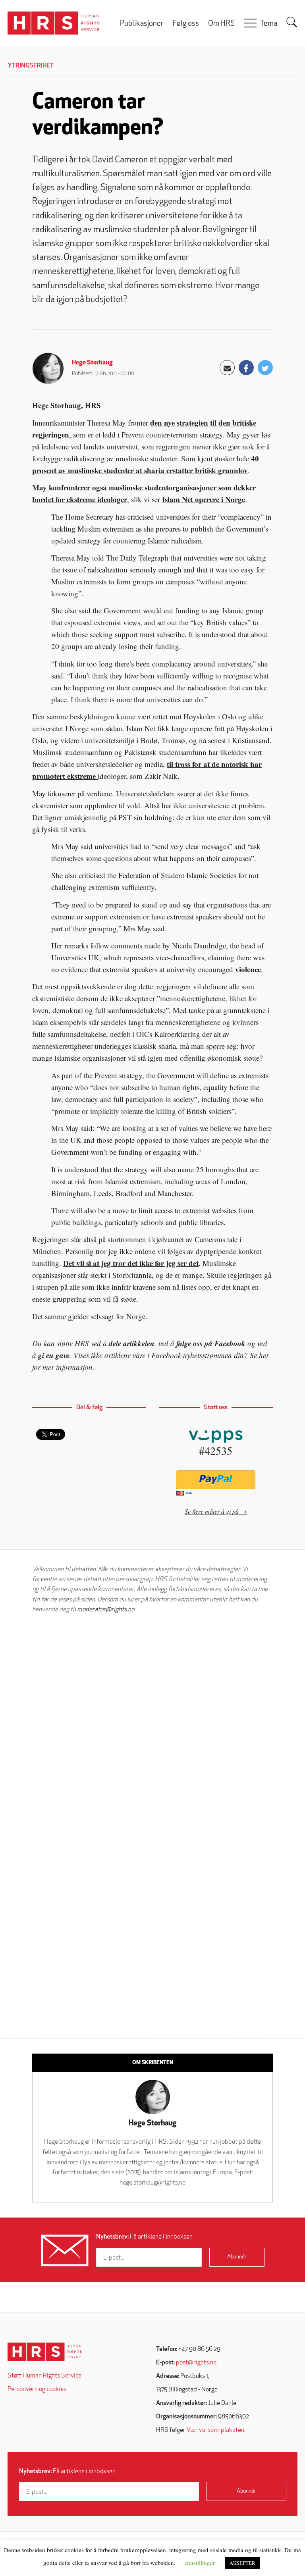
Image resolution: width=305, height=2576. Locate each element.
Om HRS (221, 24)
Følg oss (186, 24)
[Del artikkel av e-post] (227, 368)
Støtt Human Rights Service (44, 2376)
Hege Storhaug (92, 363)
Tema (269, 24)
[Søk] (292, 22)
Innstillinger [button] (200, 2563)
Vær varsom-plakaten (215, 2430)
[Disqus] (152, 1721)
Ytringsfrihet (31, 66)
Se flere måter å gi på (212, 1511)
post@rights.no (196, 2363)
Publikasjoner (142, 24)
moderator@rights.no (106, 1610)
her (264, 1355)
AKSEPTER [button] (242, 2563)
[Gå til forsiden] (45, 2352)
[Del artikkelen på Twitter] (265, 368)
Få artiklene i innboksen (144, 2237)
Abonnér (237, 2257)
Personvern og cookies (37, 2389)
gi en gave (54, 1355)
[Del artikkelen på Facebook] (246, 368)
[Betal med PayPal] (216, 1480)
